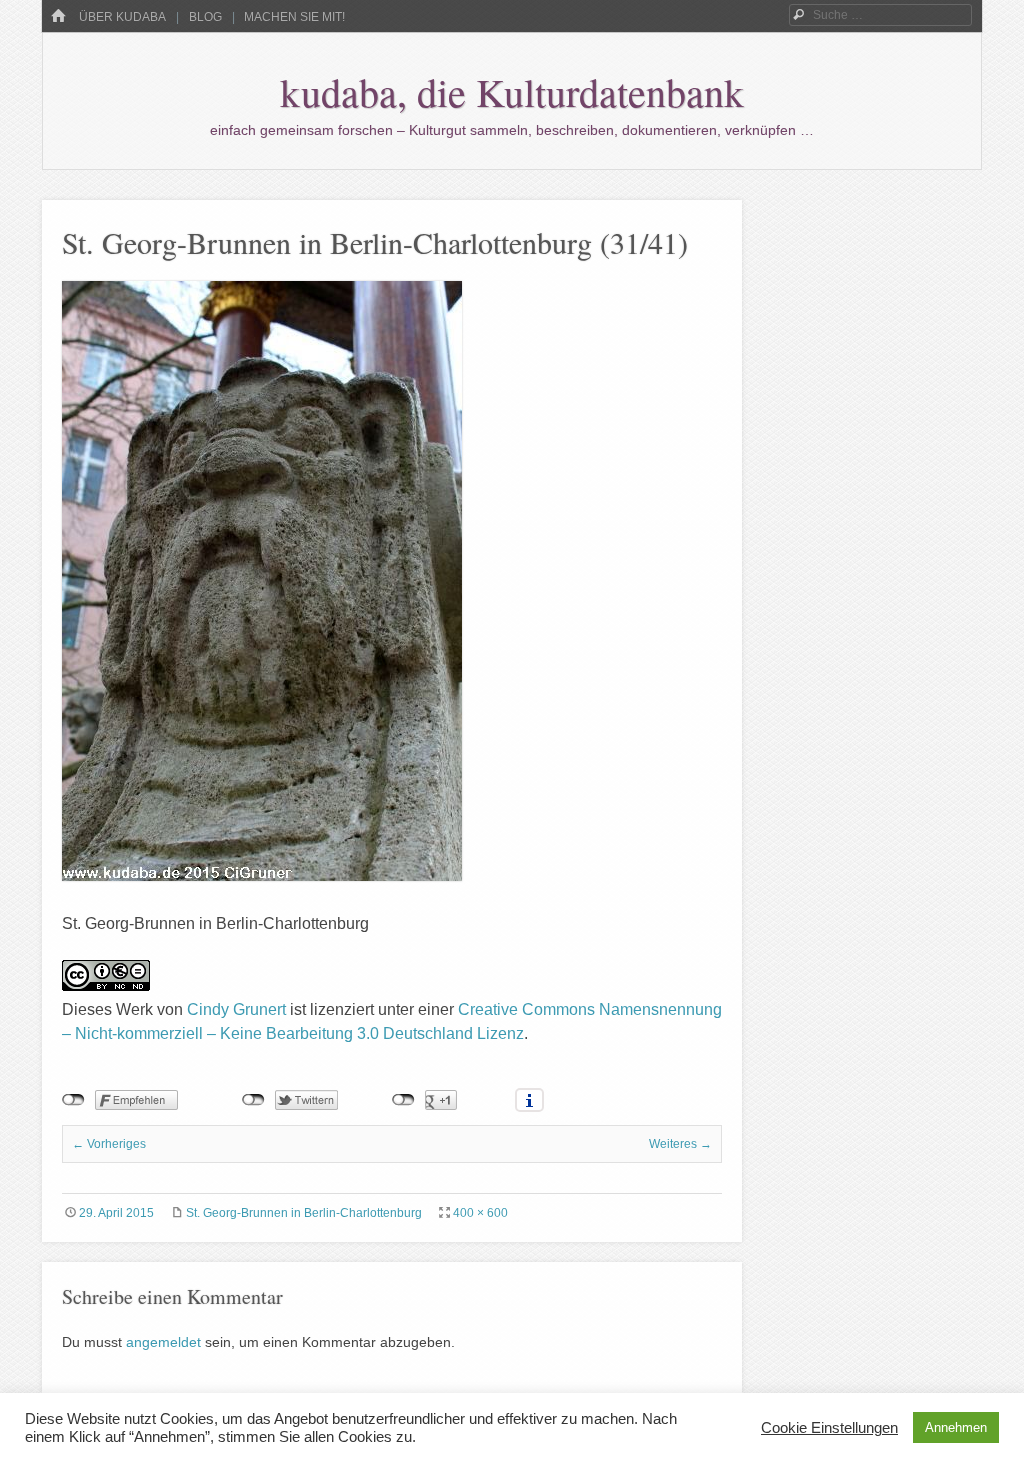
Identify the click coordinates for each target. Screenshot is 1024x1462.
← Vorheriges (109, 1144)
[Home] (58, 16)
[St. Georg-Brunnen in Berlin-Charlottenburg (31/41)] (262, 875)
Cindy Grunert (236, 1009)
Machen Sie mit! (294, 17)
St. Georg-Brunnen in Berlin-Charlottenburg (304, 1213)
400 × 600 (480, 1213)
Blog (205, 17)
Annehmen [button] (956, 1427)
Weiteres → (680, 1144)
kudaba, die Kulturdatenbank (512, 91)
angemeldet (163, 1342)
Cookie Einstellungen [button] (829, 1428)
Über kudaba (122, 17)
